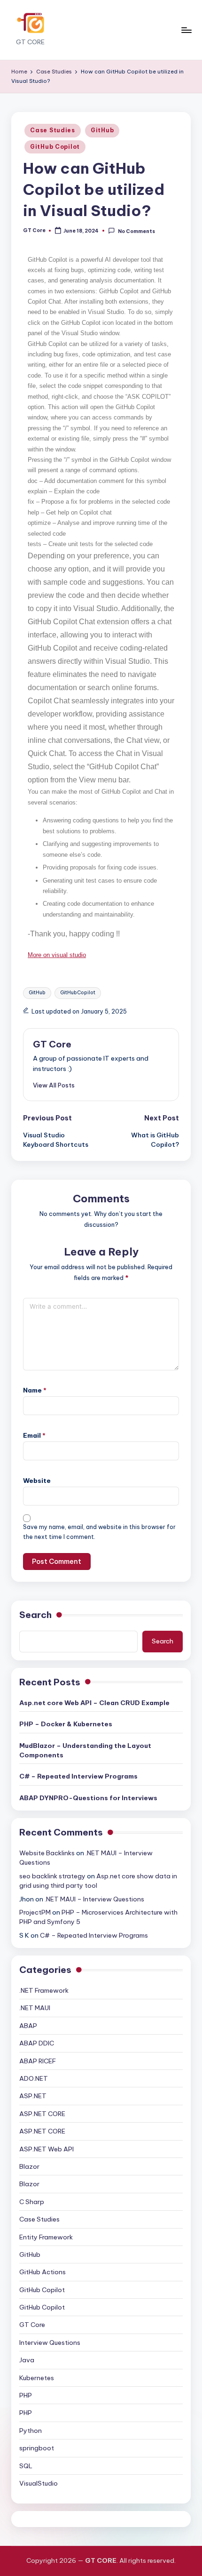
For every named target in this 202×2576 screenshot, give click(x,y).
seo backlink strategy (52, 1876)
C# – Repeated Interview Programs (78, 1776)
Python (31, 2431)
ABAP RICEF (38, 2061)
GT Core (52, 1044)
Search (35, 1615)
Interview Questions (50, 2343)
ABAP (28, 2026)
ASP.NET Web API (47, 2149)
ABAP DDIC (37, 2043)
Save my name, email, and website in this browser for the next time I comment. (99, 1532)
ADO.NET (34, 2078)
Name (35, 1390)
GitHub (102, 130)
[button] (54, 1085)
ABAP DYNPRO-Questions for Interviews (88, 1798)
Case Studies (53, 130)
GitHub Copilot (55, 147)
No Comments (136, 231)
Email (34, 1435)
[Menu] (186, 30)
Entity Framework (46, 2237)
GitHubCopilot (78, 993)
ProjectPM (35, 1912)
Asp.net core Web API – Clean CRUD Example (94, 1703)
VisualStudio (39, 2483)
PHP (26, 2395)
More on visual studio (57, 955)
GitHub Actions (43, 2272)
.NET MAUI (35, 2008)
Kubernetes (37, 2378)
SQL (26, 2466)
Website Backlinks (47, 1853)
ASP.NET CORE (42, 2114)
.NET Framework (44, 1990)
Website (37, 1481)
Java (27, 2360)
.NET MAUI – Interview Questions (94, 1899)
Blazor (29, 2166)
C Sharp (32, 2202)
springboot (37, 2448)
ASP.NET (33, 2096)
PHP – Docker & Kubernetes (66, 1724)
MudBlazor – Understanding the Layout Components (85, 1750)
